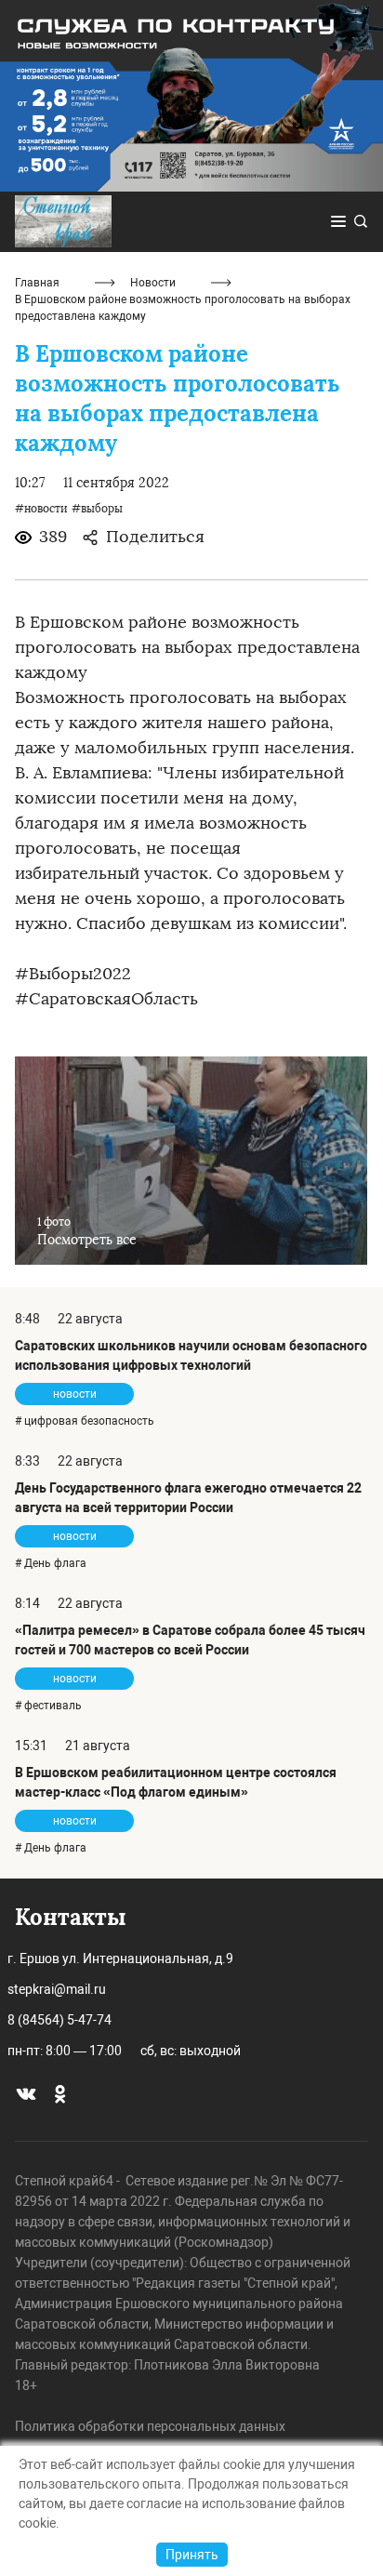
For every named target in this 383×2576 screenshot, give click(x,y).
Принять (192, 2555)
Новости (153, 283)
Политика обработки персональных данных (150, 2426)
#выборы (97, 509)
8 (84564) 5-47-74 (59, 2020)
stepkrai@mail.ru (57, 1989)
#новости (41, 509)
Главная (37, 283)
